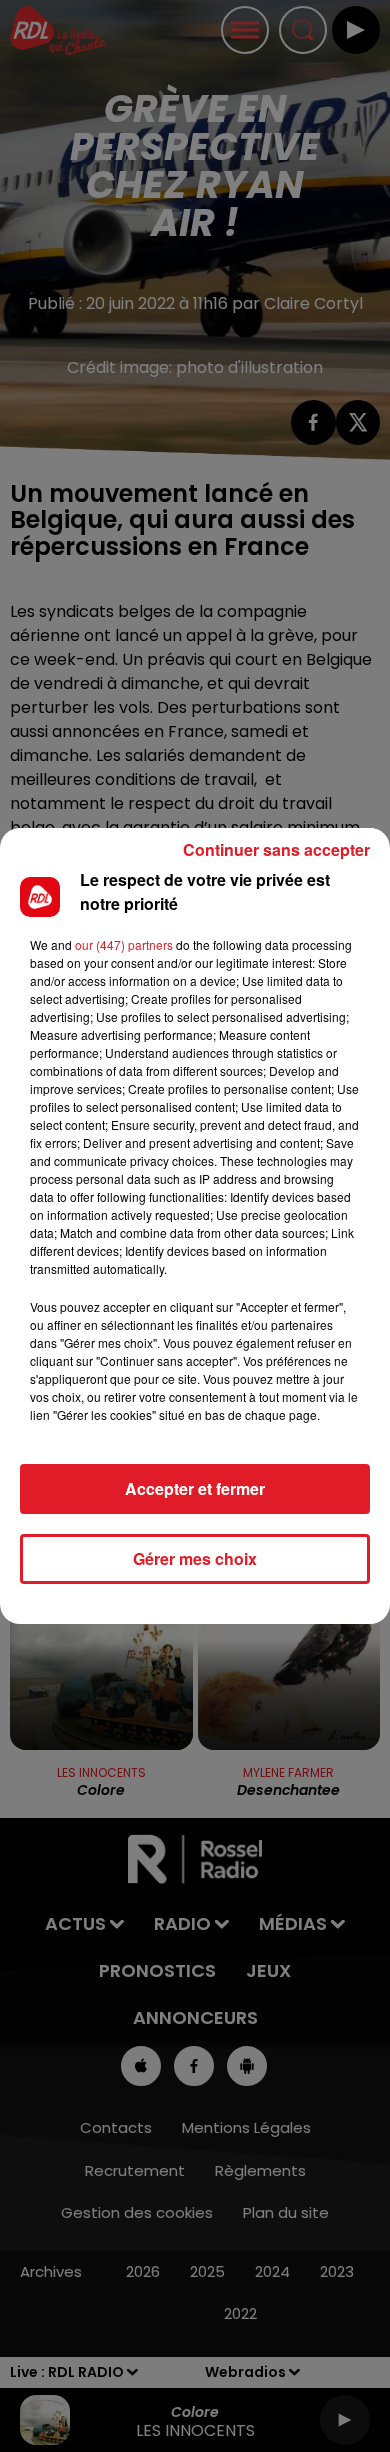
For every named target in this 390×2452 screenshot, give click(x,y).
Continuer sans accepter (276, 849)
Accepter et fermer (195, 1488)
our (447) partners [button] (124, 944)
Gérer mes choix (195, 1558)
